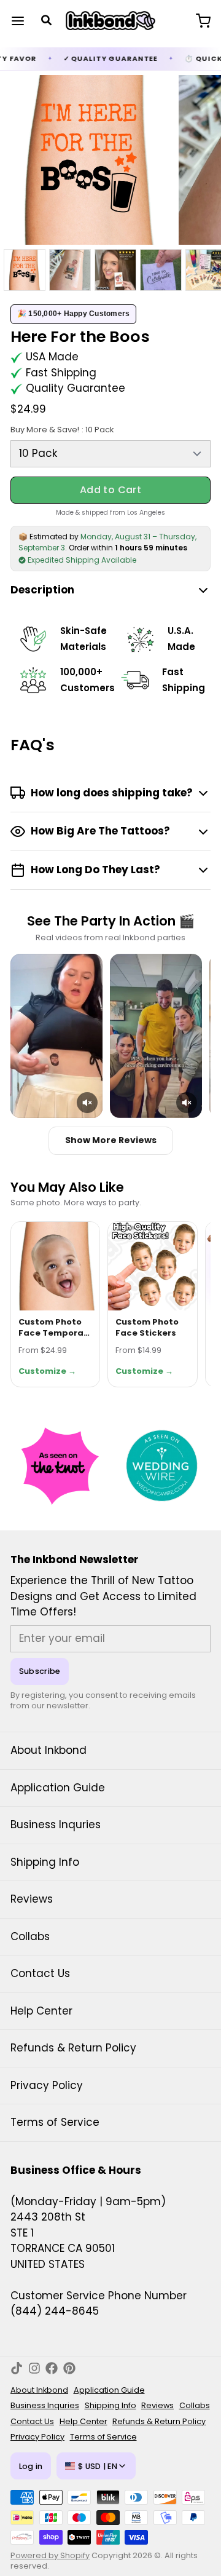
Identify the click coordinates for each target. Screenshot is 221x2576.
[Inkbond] (111, 21)
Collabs (30, 1936)
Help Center (41, 2011)
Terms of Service (55, 2122)
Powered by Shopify (50, 2555)
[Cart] (198, 21)
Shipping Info (45, 1862)
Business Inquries (56, 1825)
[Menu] (23, 21)
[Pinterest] (69, 2368)
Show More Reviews (111, 1140)
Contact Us (40, 1973)
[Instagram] (34, 2368)
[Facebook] (52, 2368)
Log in (31, 2466)
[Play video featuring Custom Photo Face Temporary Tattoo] (56, 1036)
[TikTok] (17, 2368)
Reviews (32, 1899)
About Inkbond (48, 1750)
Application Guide (58, 1788)
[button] (110, 490)
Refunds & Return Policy (73, 2048)
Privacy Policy (47, 2085)
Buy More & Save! (62, 430)
